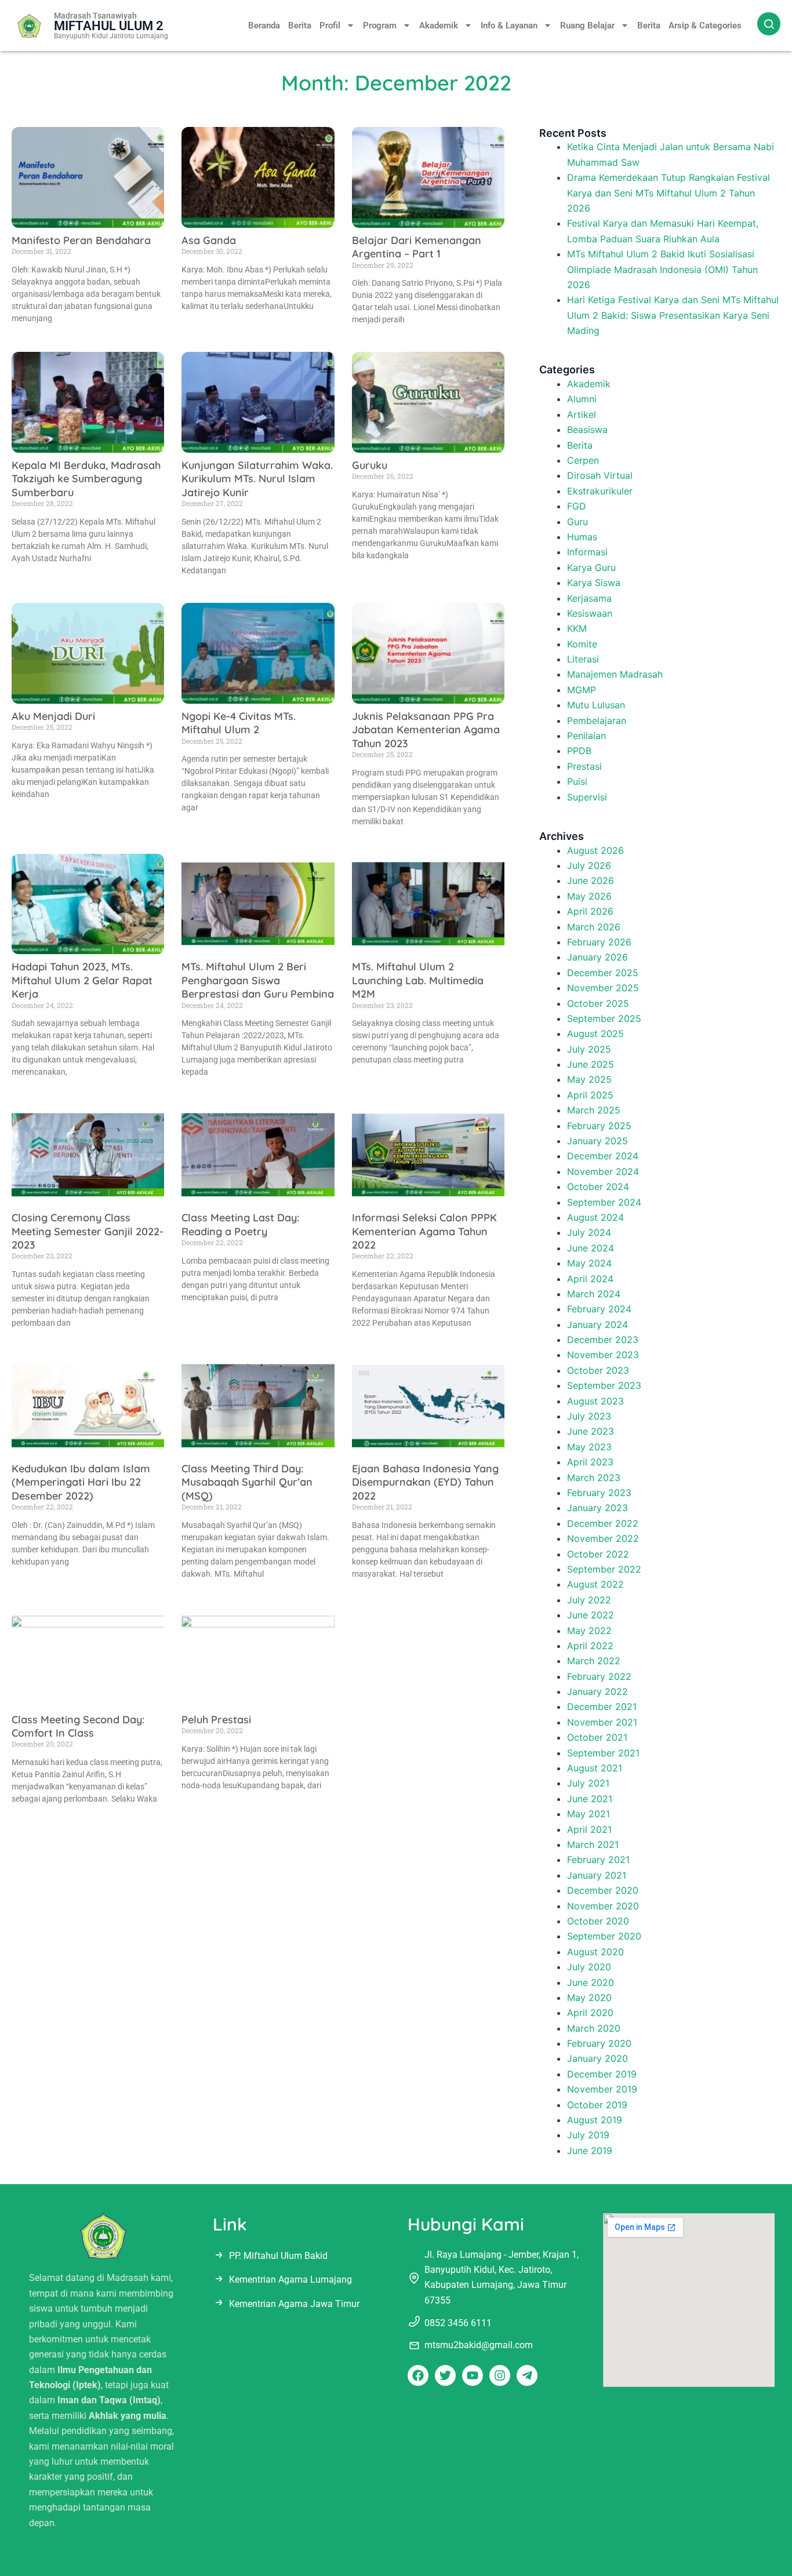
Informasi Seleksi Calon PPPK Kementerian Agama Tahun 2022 (424, 1231)
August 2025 (595, 1034)
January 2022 (597, 1691)
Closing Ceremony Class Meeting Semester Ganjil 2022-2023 (88, 1231)
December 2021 (602, 1707)
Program (380, 26)
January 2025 (597, 1141)
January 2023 (597, 1508)
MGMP (582, 690)
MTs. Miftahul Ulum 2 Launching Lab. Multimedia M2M (418, 980)
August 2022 (595, 1584)
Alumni (582, 399)
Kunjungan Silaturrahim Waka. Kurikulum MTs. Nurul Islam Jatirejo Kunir (257, 479)
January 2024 (597, 1325)
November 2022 (603, 1538)
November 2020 (603, 1906)
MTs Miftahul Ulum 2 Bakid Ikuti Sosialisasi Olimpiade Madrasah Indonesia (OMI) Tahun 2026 (662, 269)
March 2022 (594, 1661)
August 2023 (595, 1401)
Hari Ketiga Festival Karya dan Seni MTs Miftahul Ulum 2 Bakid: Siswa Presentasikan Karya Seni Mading (673, 315)
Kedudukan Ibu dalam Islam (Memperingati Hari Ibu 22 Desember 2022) (81, 1482)
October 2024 (598, 1187)
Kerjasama (589, 598)
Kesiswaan (590, 613)
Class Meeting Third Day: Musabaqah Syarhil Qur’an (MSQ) (247, 1482)
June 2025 (591, 1064)
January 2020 (597, 2058)
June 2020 (591, 1982)
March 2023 (594, 1478)
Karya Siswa (594, 583)
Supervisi (587, 797)
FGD (577, 506)
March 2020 (594, 2028)
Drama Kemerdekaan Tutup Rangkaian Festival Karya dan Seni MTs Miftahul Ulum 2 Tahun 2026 (669, 193)
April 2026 (590, 911)
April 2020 (590, 2013)
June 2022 (591, 1615)
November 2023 (603, 1355)
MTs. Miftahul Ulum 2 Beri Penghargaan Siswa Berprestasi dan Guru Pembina (258, 980)
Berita (300, 26)
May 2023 (589, 1447)
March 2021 (593, 1844)
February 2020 (599, 2043)
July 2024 (589, 1232)
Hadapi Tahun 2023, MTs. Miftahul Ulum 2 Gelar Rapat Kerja (82, 980)
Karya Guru (591, 567)
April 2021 (589, 1829)
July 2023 (589, 1416)
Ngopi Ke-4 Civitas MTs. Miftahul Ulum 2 (239, 723)
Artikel (582, 414)
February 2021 (598, 1860)
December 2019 (602, 2074)
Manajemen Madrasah (615, 674)
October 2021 (597, 1737)
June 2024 (591, 1248)
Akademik (439, 26)
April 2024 (590, 1279)
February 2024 (599, 1309)
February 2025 (599, 1126)
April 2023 (590, 1462)
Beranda (264, 26)
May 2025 (589, 1079)
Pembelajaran (597, 721)
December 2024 (603, 1156)
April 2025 (590, 1095)
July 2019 (588, 2135)
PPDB (579, 751)
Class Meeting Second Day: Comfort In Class (78, 1726)
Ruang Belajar (587, 26)
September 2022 (604, 1569)
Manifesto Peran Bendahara (81, 240)
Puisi (577, 781)
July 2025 (589, 1049)
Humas (582, 537)
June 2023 (591, 1431)
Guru (577, 522)
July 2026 (589, 865)
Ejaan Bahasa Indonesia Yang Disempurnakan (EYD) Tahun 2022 (425, 1482)
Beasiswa (587, 430)
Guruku (370, 465)
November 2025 (603, 988)
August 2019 (595, 2120)
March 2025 (594, 1110)
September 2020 (604, 1936)
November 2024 (603, 1171)
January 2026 (597, 957)
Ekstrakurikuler (600, 491)
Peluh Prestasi (216, 1720)
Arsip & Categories (705, 26)
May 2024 (589, 1263)
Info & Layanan (509, 26)
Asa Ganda (209, 240)
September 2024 (604, 1202)
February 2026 (599, 942)
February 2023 (599, 1493)
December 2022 (603, 1523)
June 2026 (591, 881)
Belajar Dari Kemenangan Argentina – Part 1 (417, 247)
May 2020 (589, 1998)
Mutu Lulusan (596, 705)
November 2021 (602, 1722)
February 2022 (599, 1676)
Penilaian (586, 736)
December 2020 (603, 1890)
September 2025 (604, 1018)
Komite (582, 644)
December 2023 (603, 1340)
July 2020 (589, 1967)
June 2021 (590, 1799)
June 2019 (590, 2151)
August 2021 (595, 1768)
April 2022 (590, 1646)
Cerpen (583, 460)
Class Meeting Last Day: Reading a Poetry (240, 1224)
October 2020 (598, 1921)
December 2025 (603, 973)
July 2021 (588, 1783)
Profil (330, 26)
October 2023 (598, 1370)
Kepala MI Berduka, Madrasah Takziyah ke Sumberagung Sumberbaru (86, 479)
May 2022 (589, 1631)
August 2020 (595, 1952)
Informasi (587, 552)
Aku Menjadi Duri (53, 716)
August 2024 (595, 1217)
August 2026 (595, 850)
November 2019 (602, 2089)
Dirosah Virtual (600, 475)
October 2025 (598, 1003)
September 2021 (603, 1753)
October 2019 (597, 2105)
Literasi (583, 659)
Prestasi (584, 766)
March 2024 (594, 1294)
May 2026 (589, 896)
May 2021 (588, 1814)
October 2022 (598, 1554)
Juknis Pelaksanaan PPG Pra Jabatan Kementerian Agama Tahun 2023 (426, 730)
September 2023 (604, 1385)
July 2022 (589, 1600)
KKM (577, 628)
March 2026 (594, 927)
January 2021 (597, 1875)
